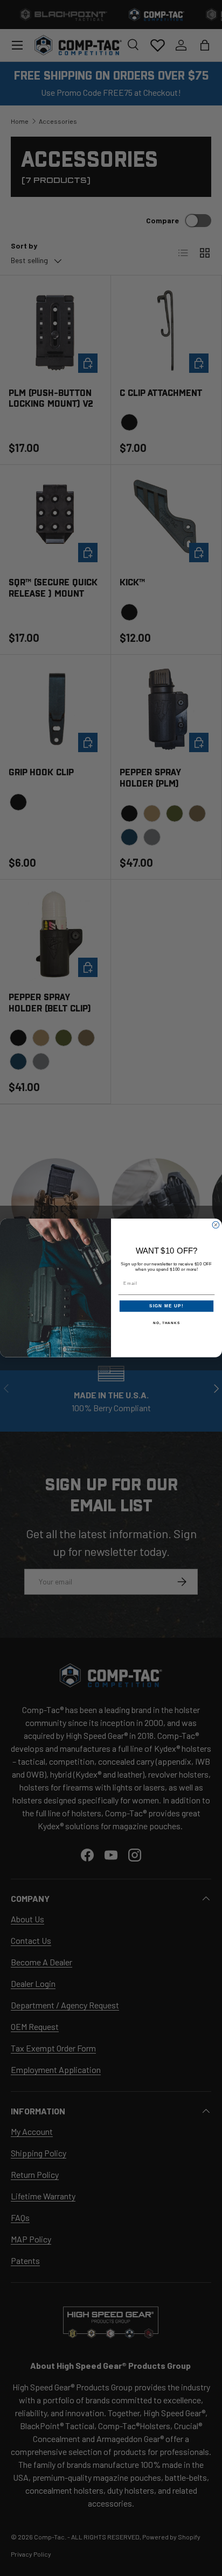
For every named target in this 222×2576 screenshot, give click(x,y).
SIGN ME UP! (166, 1306)
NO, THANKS (166, 1323)
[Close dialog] (216, 1225)
